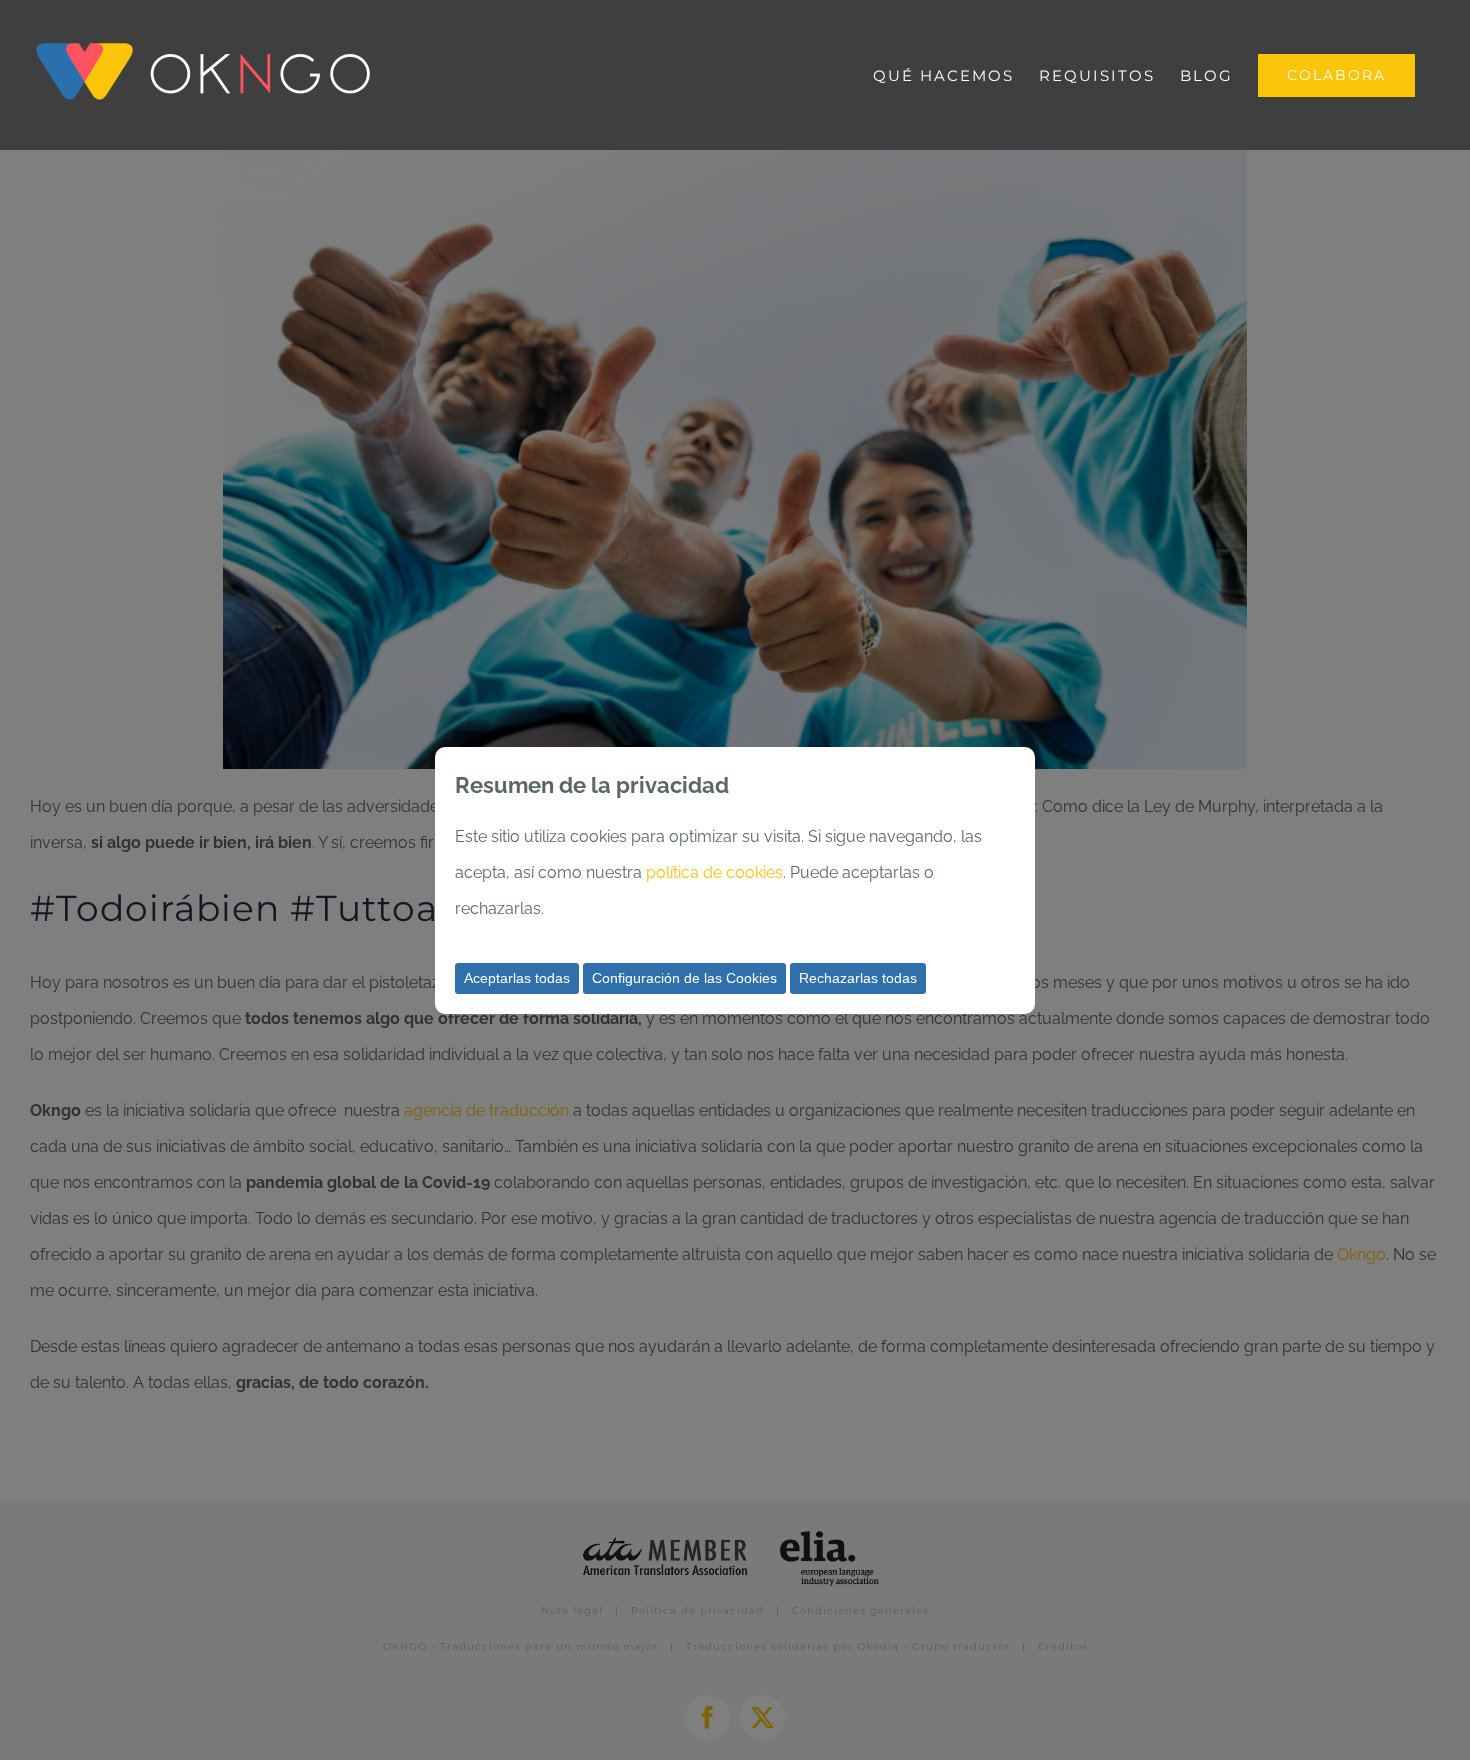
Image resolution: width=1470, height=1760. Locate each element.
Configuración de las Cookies (684, 978)
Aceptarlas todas (517, 978)
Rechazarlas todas (858, 978)
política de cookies (714, 872)
